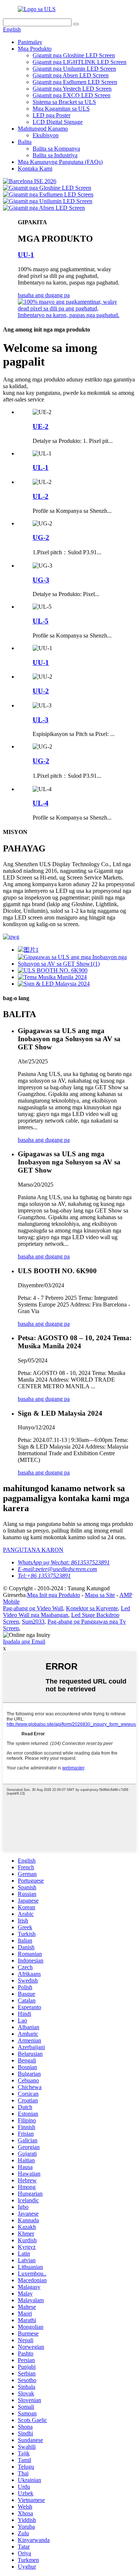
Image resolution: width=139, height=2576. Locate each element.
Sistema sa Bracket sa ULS (64, 102)
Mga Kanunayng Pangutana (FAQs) (60, 162)
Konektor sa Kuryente (92, 1608)
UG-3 (41, 580)
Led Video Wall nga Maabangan (67, 1612)
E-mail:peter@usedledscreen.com (57, 1569)
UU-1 (26, 255)
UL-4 (41, 803)
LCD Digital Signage (58, 122)
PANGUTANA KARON (33, 1550)
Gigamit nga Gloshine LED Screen (74, 55)
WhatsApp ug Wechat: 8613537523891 (64, 1562)
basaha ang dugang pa (44, 295)
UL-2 (41, 496)
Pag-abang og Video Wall (33, 1608)
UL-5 (41, 621)
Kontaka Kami (35, 169)
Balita (25, 142)
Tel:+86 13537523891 (44, 1576)
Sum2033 (33, 1622)
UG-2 (41, 537)
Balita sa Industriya (55, 155)
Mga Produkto (35, 49)
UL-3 (41, 720)
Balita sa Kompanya (56, 149)
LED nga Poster (52, 115)
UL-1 (41, 468)
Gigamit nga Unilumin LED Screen (74, 69)
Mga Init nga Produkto (54, 1595)
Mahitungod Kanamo (43, 129)
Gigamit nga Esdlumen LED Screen (75, 82)
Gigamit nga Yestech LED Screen (72, 89)
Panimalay (30, 42)
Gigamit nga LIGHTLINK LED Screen (80, 62)
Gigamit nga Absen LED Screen (71, 75)
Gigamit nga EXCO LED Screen (72, 95)
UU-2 (41, 691)
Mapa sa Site (100, 1595)
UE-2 (41, 426)
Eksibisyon (46, 135)
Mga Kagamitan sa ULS (61, 109)
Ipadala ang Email (24, 1642)
